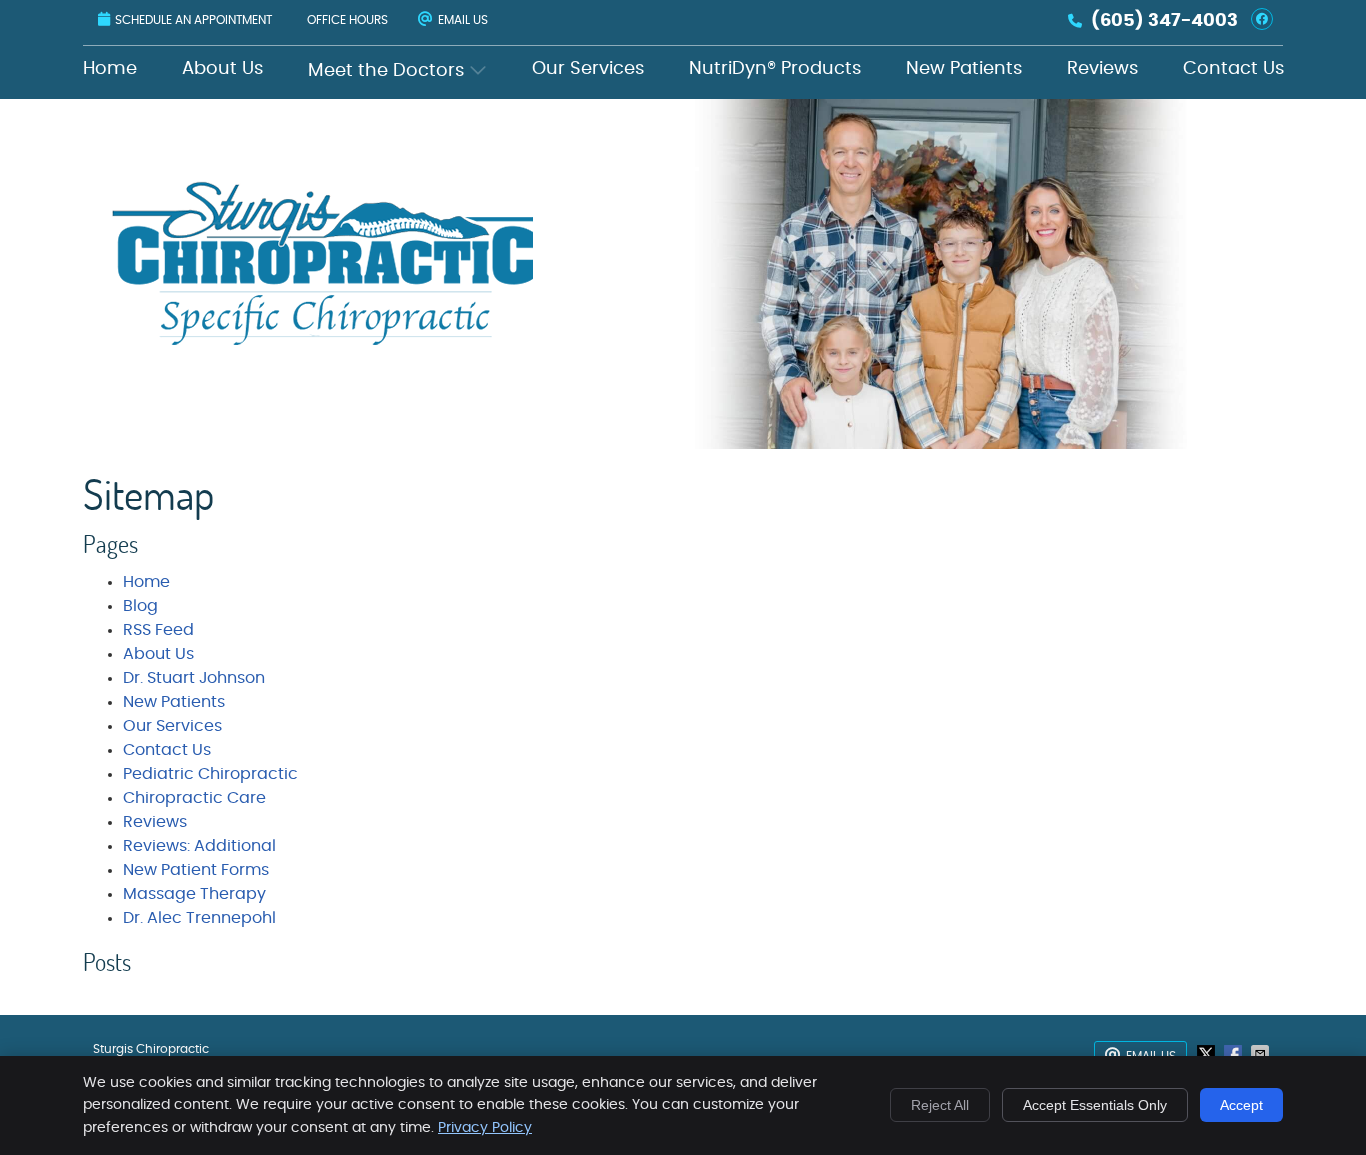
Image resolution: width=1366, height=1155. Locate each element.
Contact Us (1233, 69)
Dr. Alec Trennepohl (199, 918)
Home (110, 69)
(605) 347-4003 (1164, 21)
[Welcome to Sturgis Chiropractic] (324, 340)
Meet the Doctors (386, 71)
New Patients (964, 69)
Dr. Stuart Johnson (194, 678)
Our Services (588, 69)
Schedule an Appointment (193, 20)
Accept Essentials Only (1095, 1105)
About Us (222, 69)
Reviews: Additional (199, 846)
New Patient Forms (196, 870)
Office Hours (347, 20)
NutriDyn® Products (775, 69)
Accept (1241, 1105)
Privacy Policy (485, 1128)
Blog (140, 606)
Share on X (1208, 1054)
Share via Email (1262, 1054)
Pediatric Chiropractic (210, 774)
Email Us (463, 20)
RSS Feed (158, 630)
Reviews (1102, 69)
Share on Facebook (1235, 1054)
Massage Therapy (194, 894)
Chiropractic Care (194, 798)
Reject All (940, 1105)
